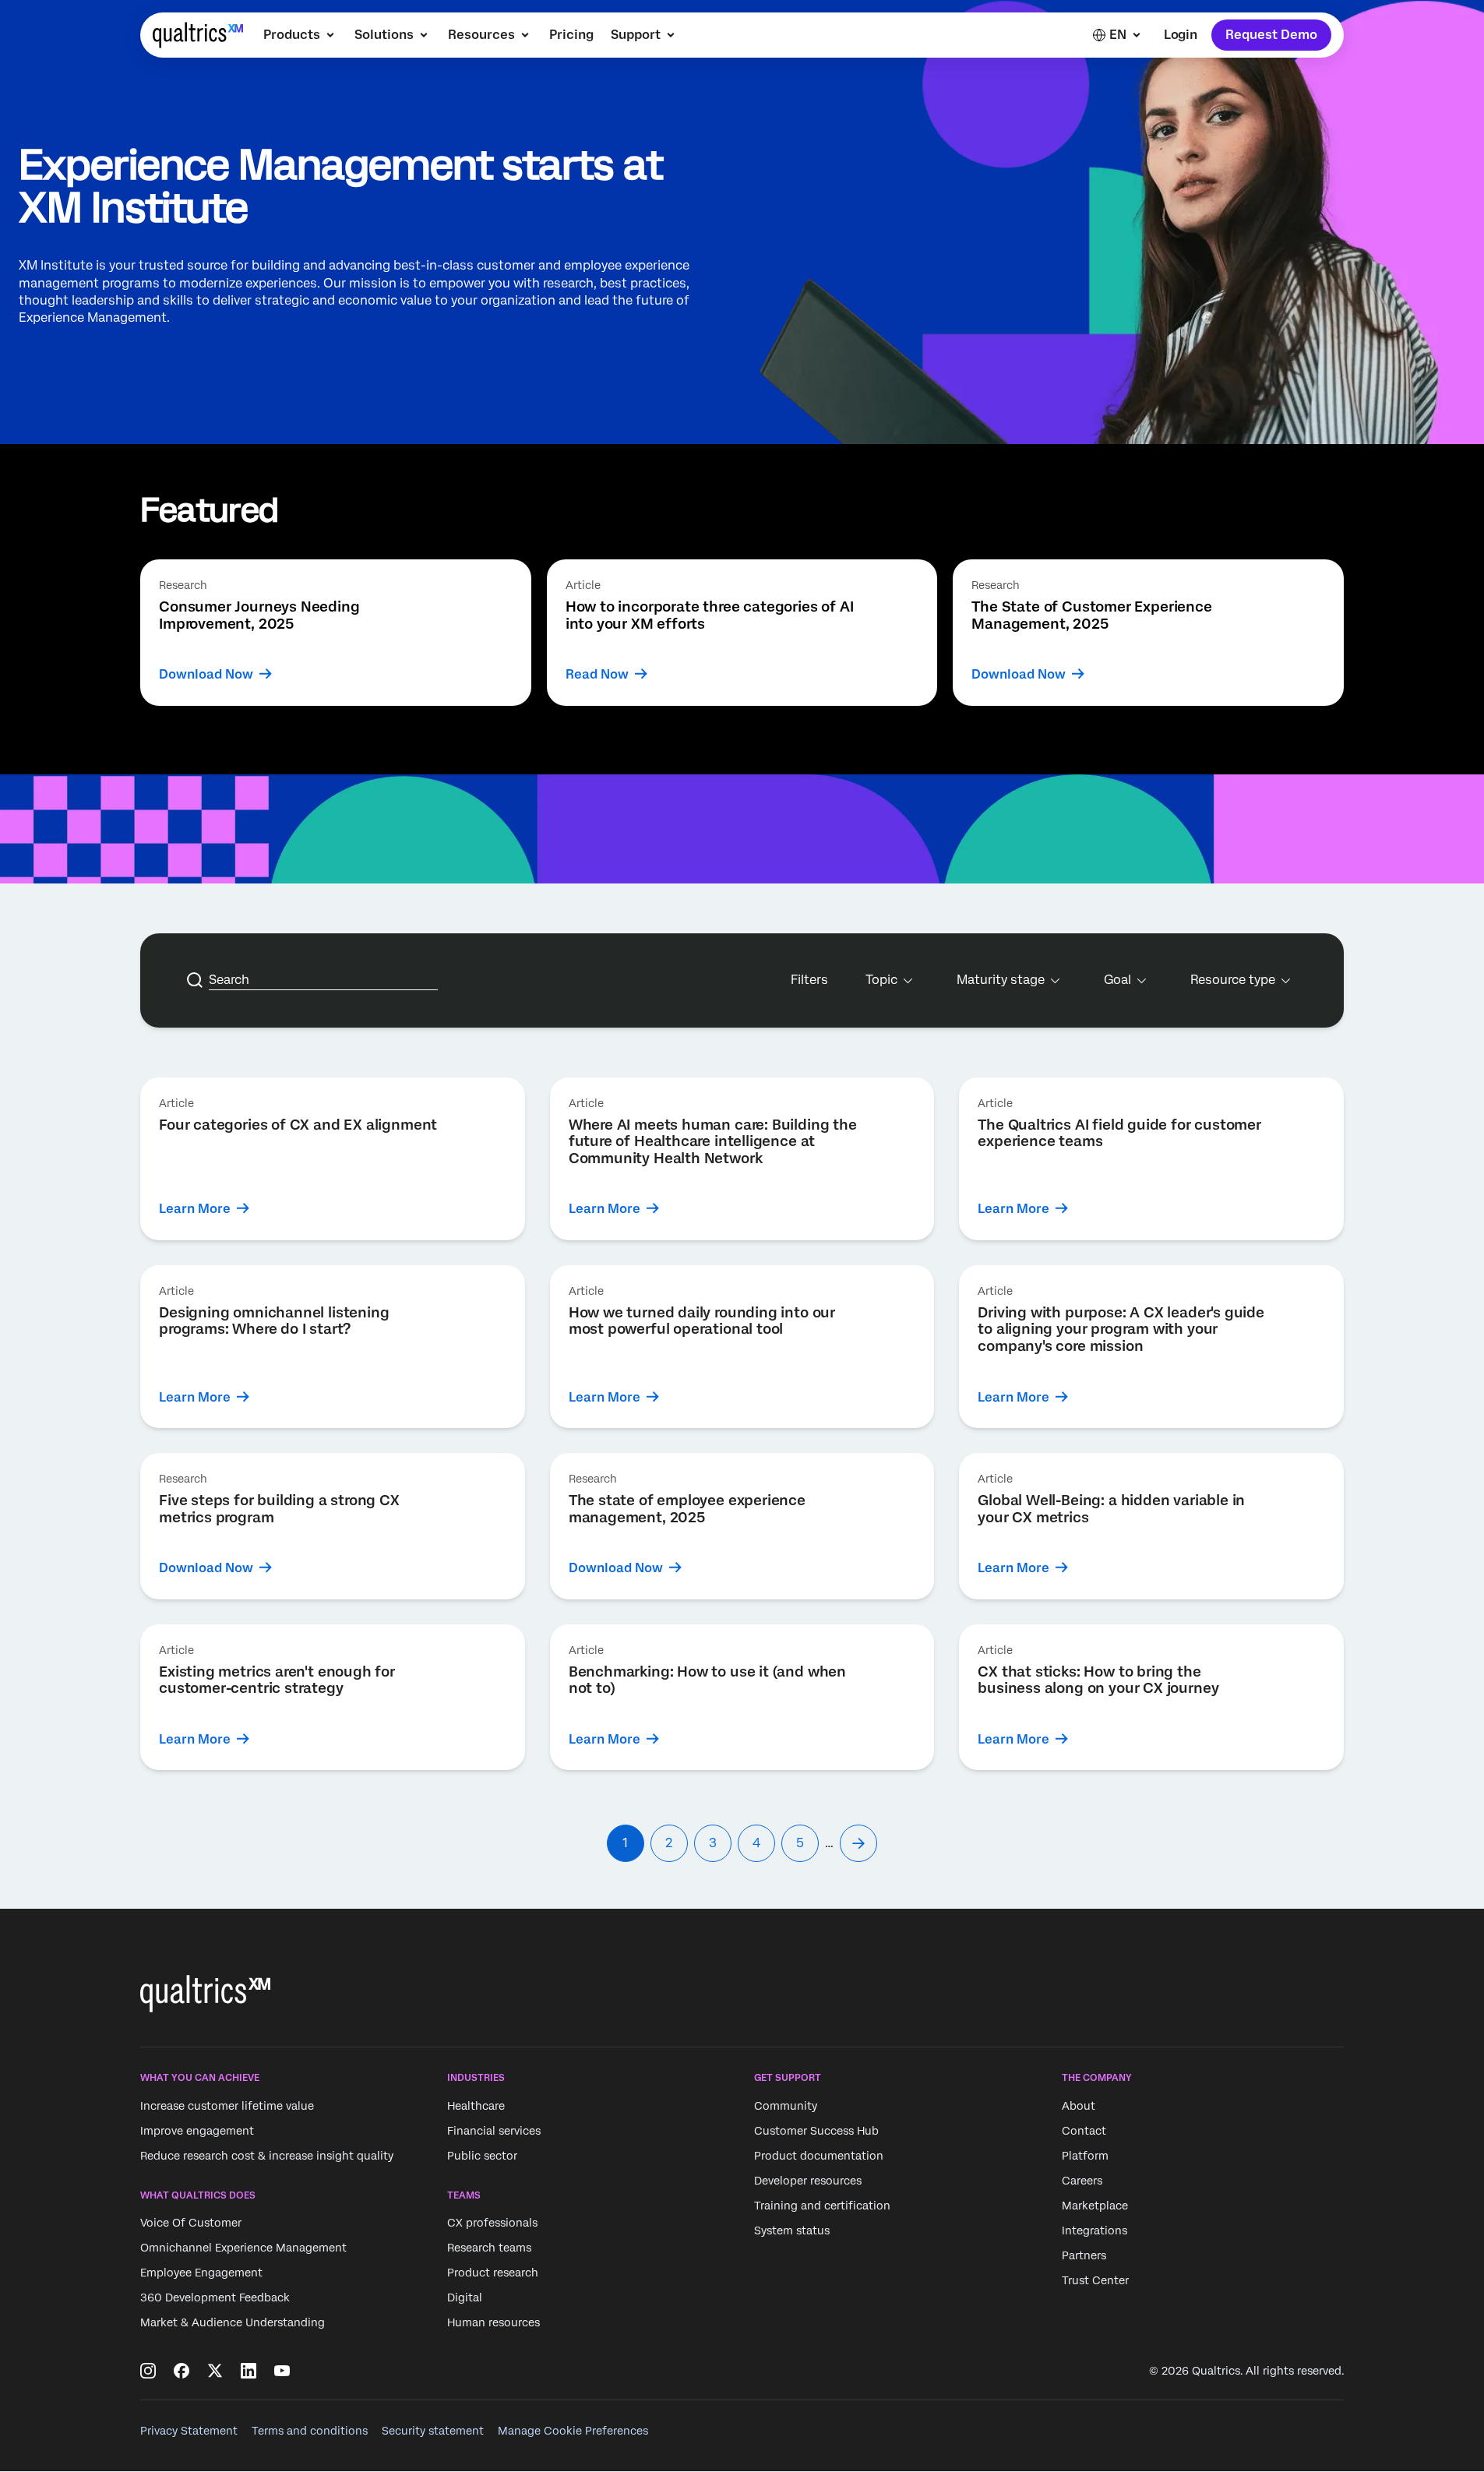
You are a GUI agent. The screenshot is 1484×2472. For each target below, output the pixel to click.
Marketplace (1095, 2206)
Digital (465, 2297)
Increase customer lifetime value (227, 2106)
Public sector (482, 2156)
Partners (1084, 2255)
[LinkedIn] (249, 2371)
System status (792, 2230)
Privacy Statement (189, 2431)
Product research (493, 2273)
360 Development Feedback (215, 2297)
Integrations (1094, 2230)
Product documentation (819, 2156)
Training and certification (822, 2206)
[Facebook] (182, 2371)
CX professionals (492, 2223)
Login (1181, 35)
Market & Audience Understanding (233, 2322)
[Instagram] (148, 2371)
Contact (1084, 2131)
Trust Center (1095, 2280)
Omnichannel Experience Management (243, 2248)
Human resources (493, 2322)
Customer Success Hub (816, 2131)
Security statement (433, 2431)
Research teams (489, 2248)
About (1079, 2106)
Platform (1085, 2156)
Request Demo (1271, 35)
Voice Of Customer (191, 2223)
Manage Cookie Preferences (573, 2431)
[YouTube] (282, 2371)
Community (786, 2106)
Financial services (494, 2131)
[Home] (198, 35)
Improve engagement (197, 2131)
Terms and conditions (310, 2431)
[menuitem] (300, 35)
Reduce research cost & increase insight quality (267, 2156)
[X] (215, 2371)
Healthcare (476, 2106)
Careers (1082, 2181)
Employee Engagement (201, 2273)
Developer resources (808, 2181)
